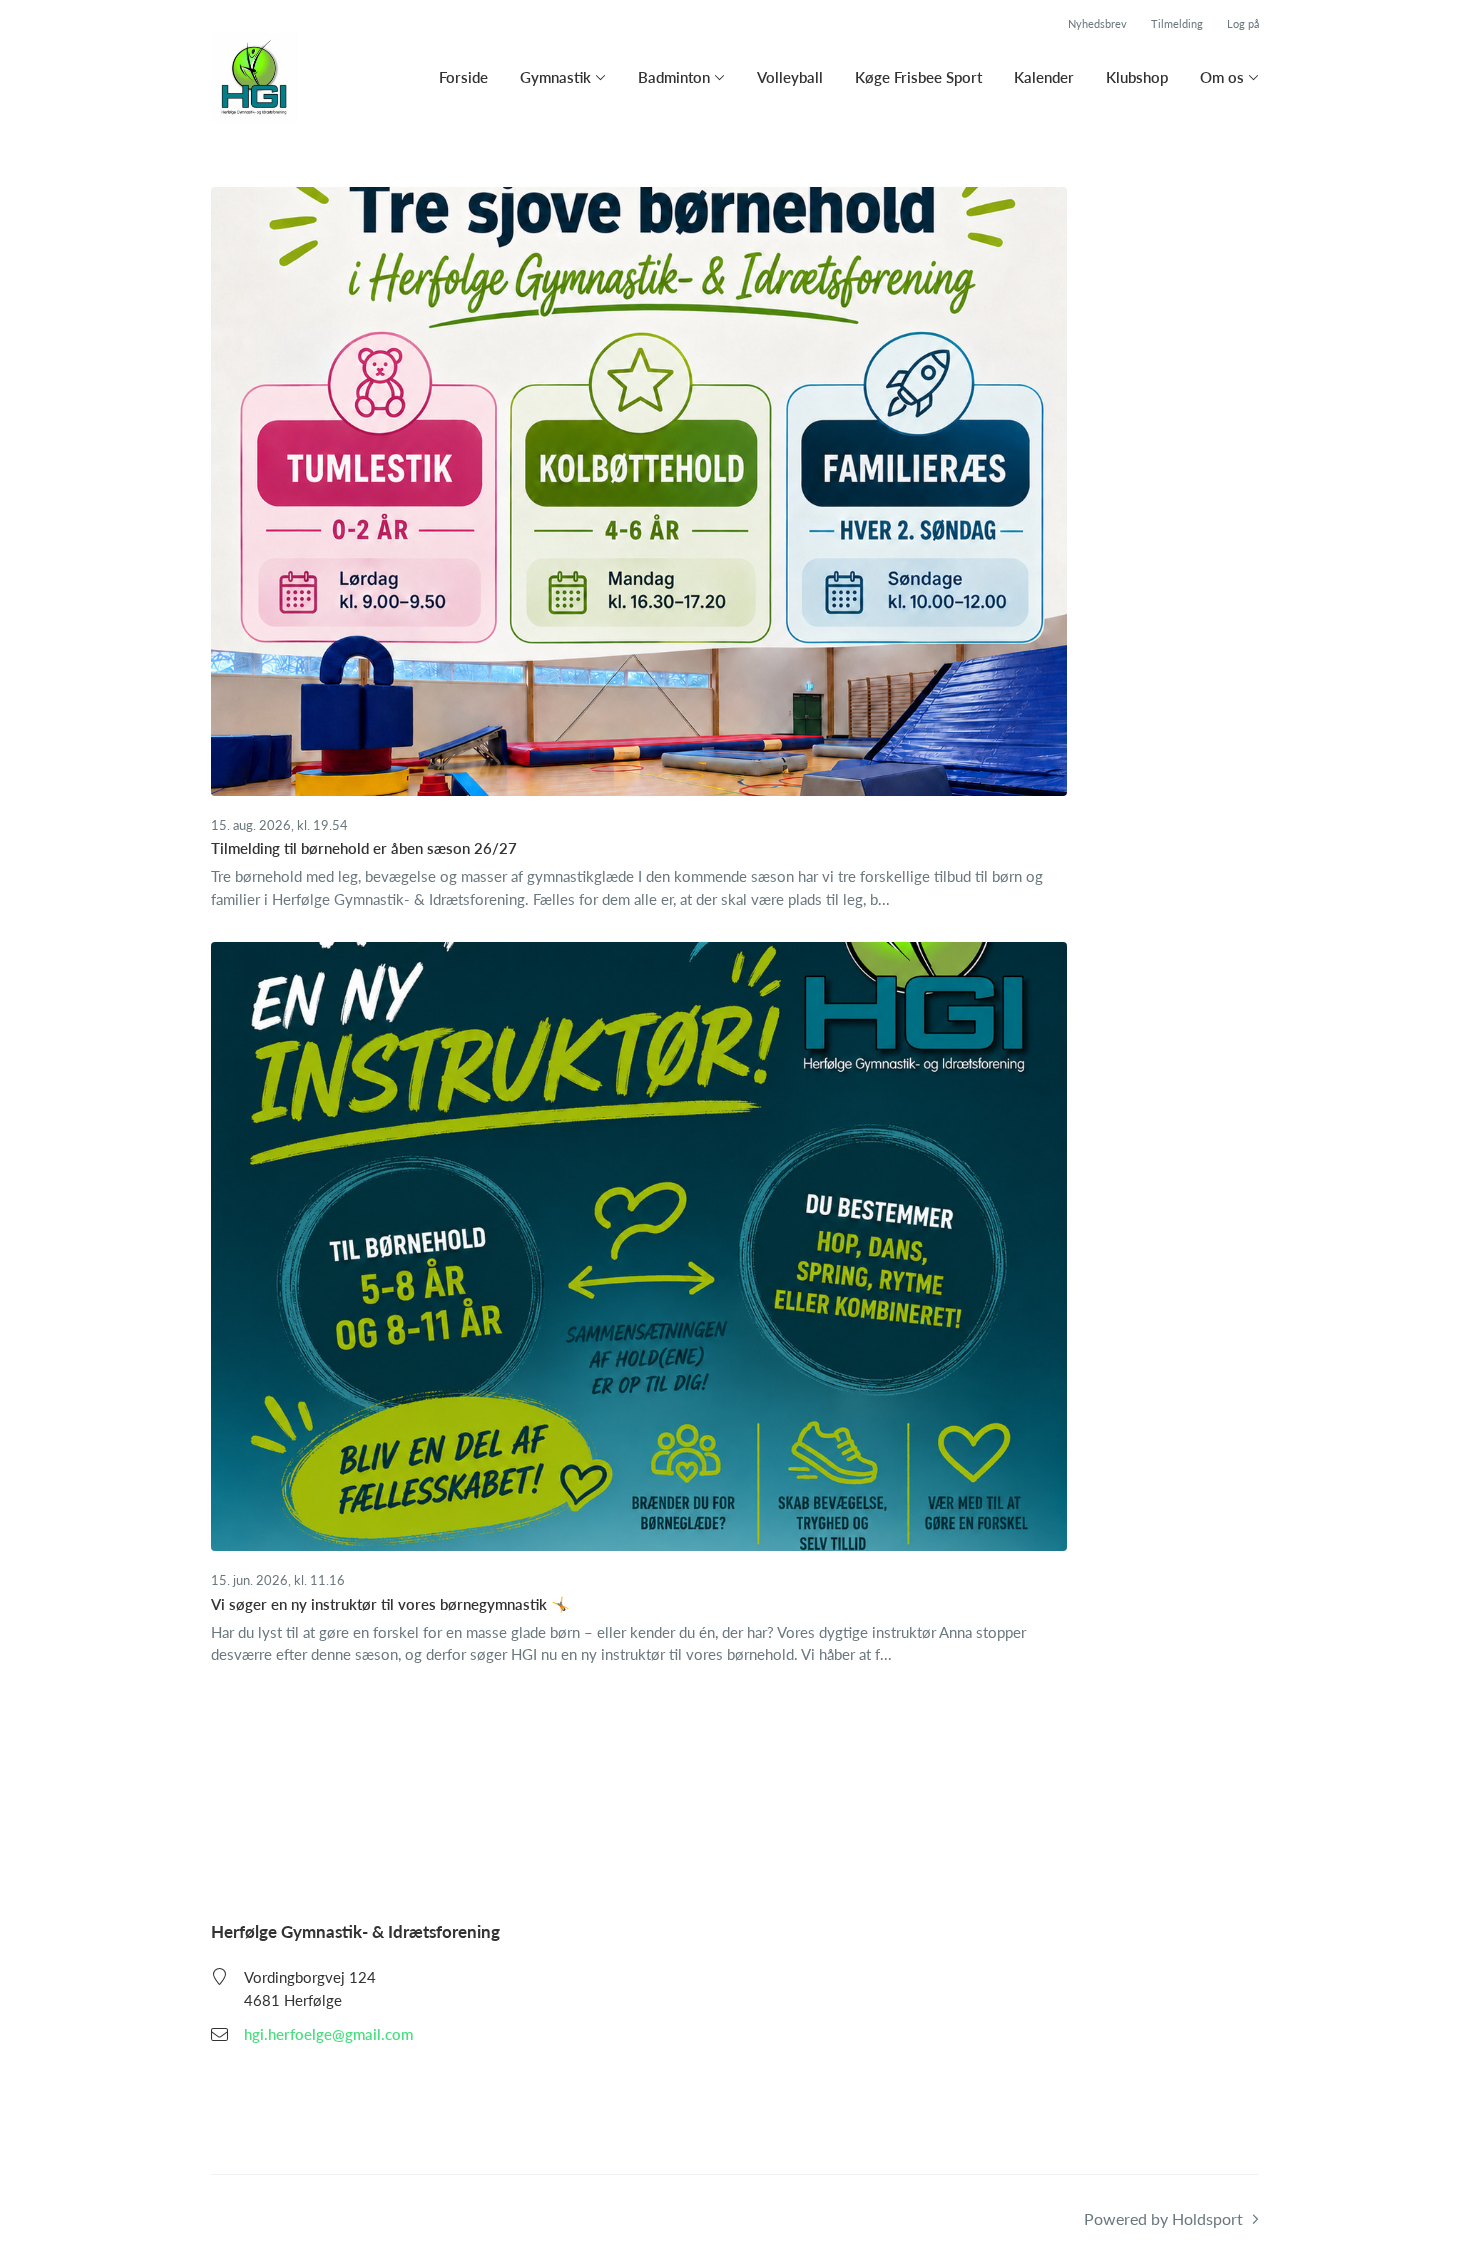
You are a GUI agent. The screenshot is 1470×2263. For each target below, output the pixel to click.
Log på (1243, 23)
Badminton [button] (674, 77)
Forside (463, 77)
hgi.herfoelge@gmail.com (328, 2034)
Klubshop (1137, 77)
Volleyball (790, 77)
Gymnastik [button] (555, 77)
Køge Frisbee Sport (918, 77)
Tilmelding (1177, 23)
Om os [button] (1222, 77)
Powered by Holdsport (1163, 2218)
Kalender (1044, 77)
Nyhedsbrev (1097, 23)
